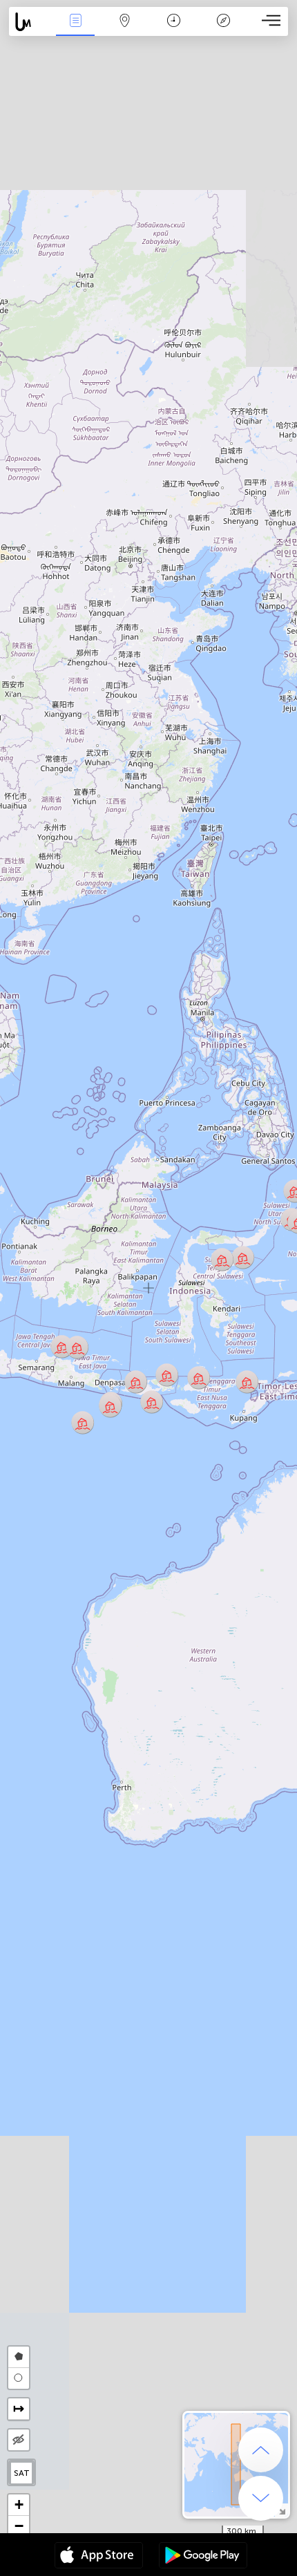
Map (125, 30)
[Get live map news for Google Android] (203, 2557)
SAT (22, 2473)
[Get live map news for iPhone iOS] (99, 2557)
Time (174, 30)
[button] (83, 1422)
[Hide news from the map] (19, 2440)
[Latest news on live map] (30, 22)
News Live (75, 30)
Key (223, 30)
